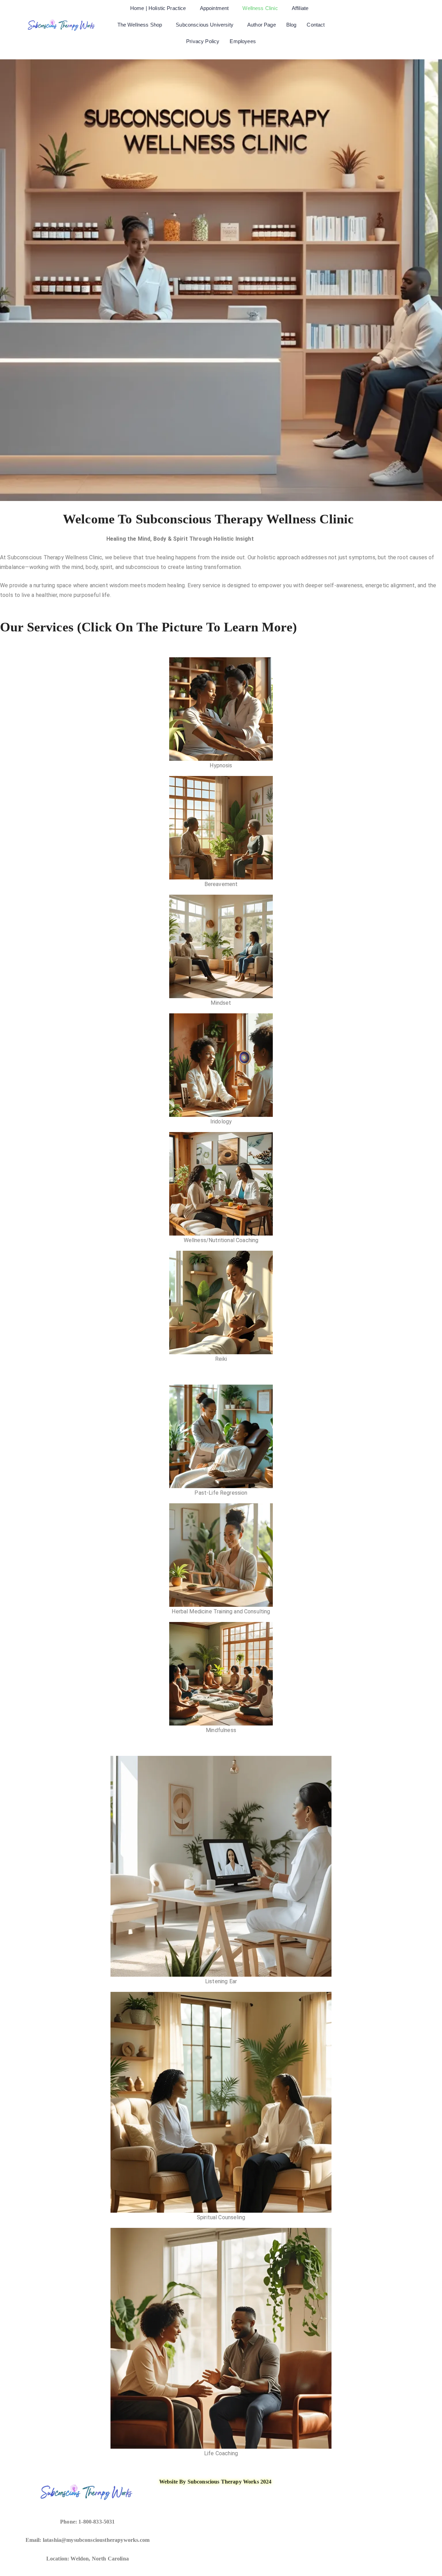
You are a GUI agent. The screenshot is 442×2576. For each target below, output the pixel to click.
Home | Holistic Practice (158, 8)
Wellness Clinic (260, 8)
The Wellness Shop (140, 25)
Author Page (262, 25)
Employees (243, 41)
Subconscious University (205, 25)
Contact (316, 25)
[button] (160, 8)
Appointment (214, 8)
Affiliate (300, 8)
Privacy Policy (203, 41)
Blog (291, 25)
